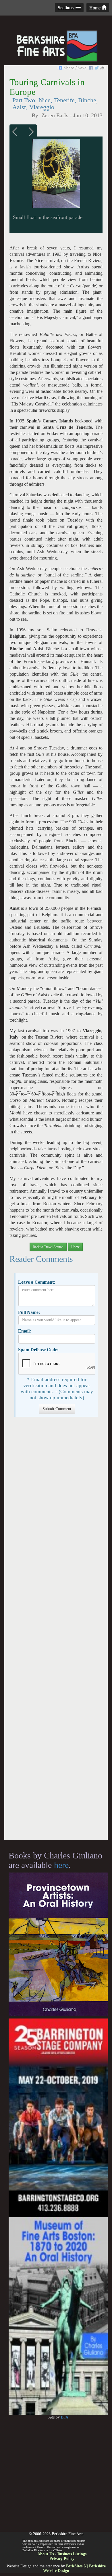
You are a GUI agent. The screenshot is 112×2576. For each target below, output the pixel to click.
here (61, 1865)
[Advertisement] (56, 1631)
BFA (65, 2417)
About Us (46, 2554)
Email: (25, 1331)
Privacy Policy (62, 2559)
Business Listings (72, 2554)
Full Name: (29, 1312)
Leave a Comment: (37, 1282)
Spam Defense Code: (38, 1350)
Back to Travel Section (48, 1247)
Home (95, 8)
